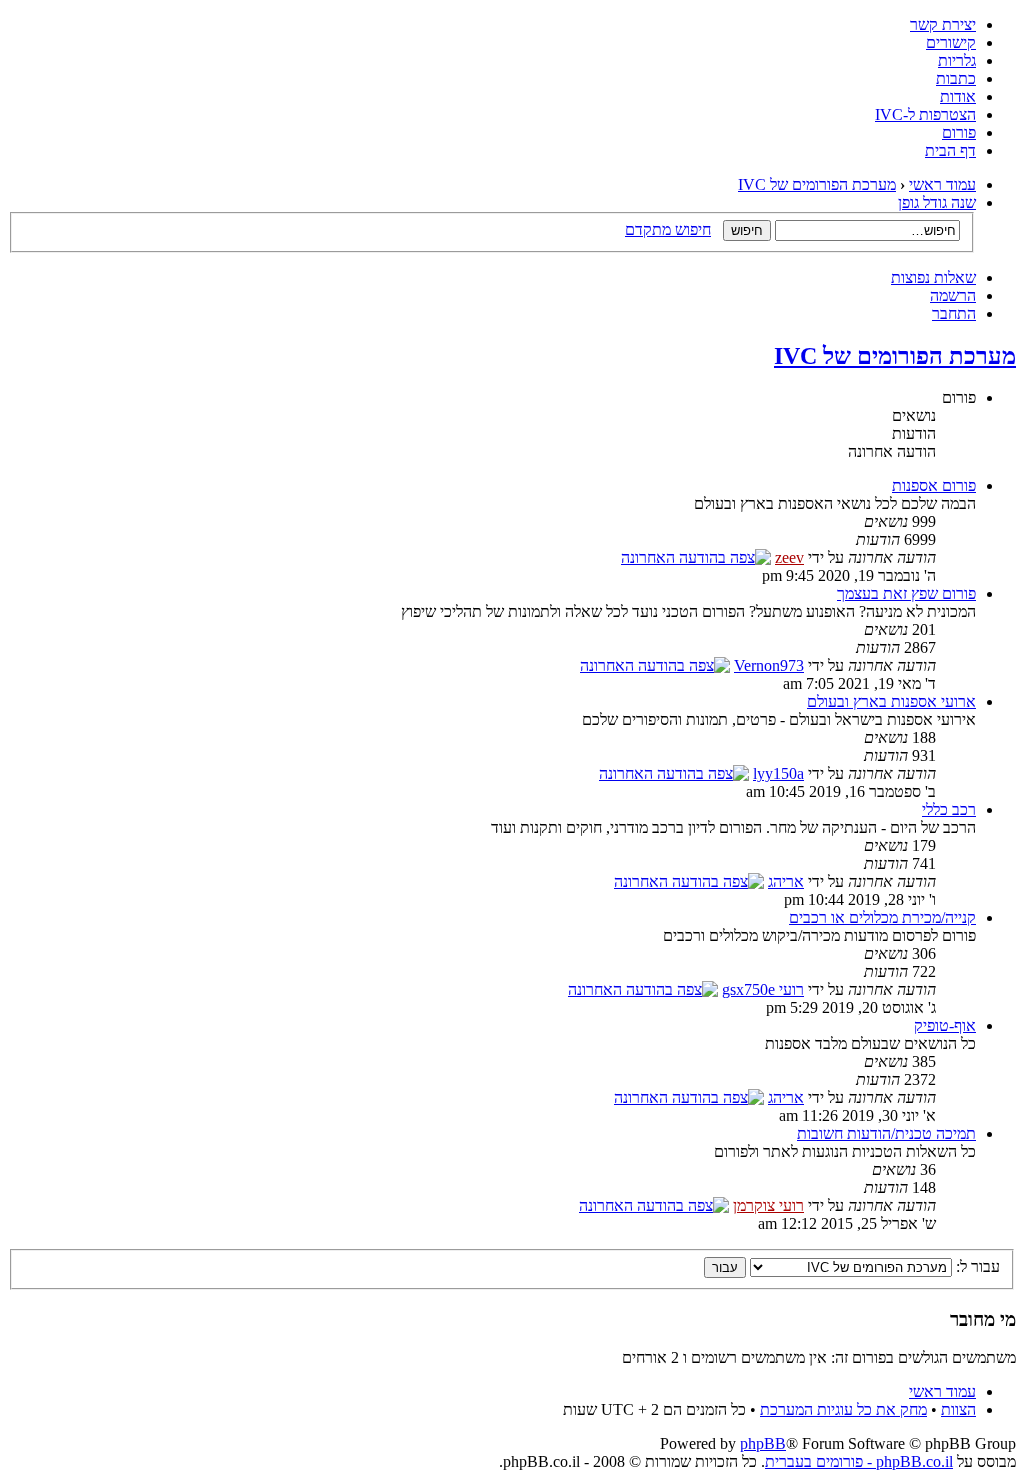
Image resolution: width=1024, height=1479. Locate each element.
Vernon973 (769, 665)
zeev (789, 557)
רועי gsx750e (763, 989)
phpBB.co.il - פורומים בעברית (859, 1461)
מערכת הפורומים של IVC (817, 184)
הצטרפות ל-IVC (925, 114)
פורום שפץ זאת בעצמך (906, 593)
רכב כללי (949, 809)
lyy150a (778, 773)
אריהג (786, 881)
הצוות (958, 1409)
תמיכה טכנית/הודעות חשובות (886, 1133)
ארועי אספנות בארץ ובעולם (891, 701)
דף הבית (950, 150)
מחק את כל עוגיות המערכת (843, 1409)
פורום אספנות (934, 485)
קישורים (951, 42)
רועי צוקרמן (768, 1205)
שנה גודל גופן (937, 202)
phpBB (763, 1443)
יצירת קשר (943, 24)
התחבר (954, 313)
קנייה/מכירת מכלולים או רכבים (882, 917)
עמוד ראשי (942, 184)
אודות (958, 96)
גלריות (957, 60)
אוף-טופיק (945, 1025)
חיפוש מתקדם (668, 229)
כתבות (956, 78)
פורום (959, 132)
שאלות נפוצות (933, 277)
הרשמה (953, 295)
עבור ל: (978, 1266)
